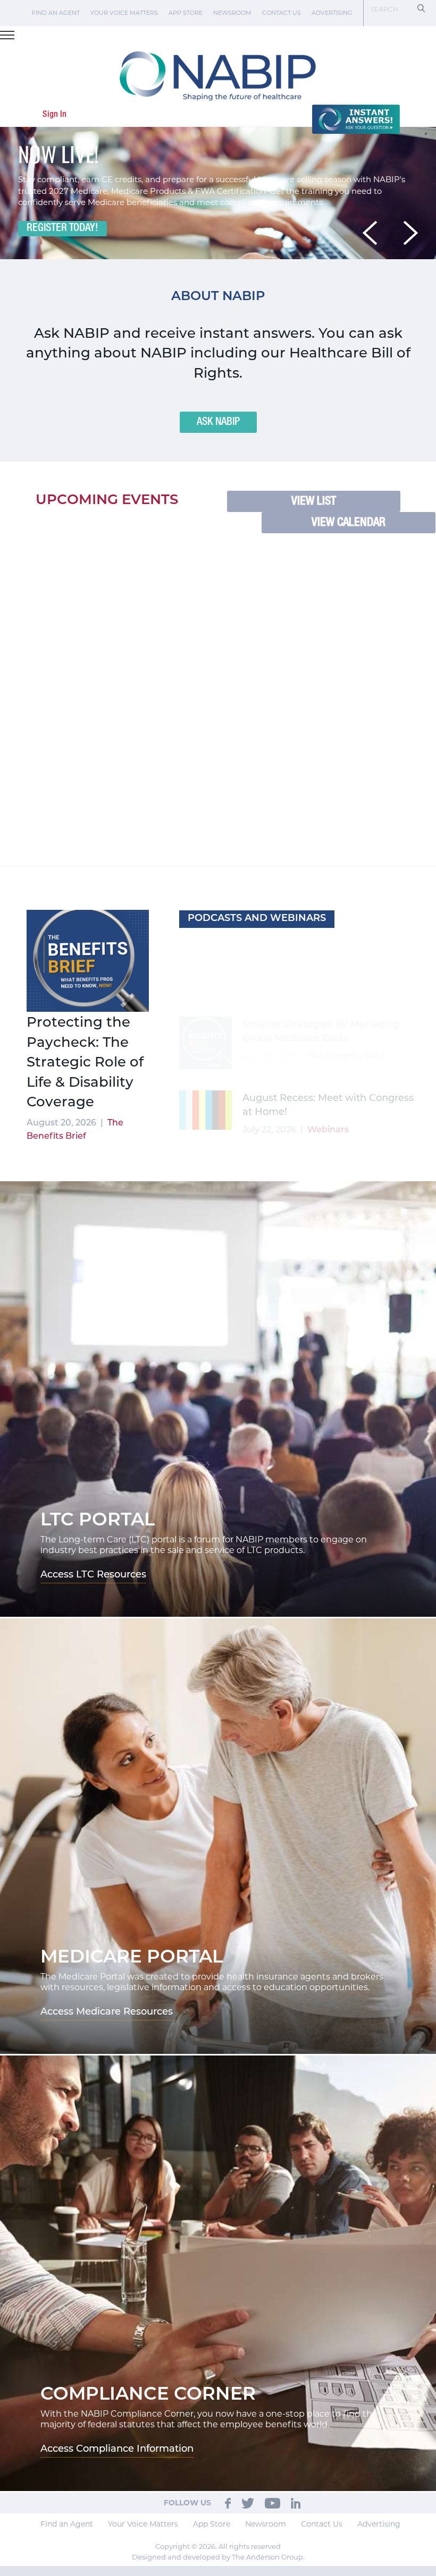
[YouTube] (272, 2501)
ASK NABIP (218, 422)
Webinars (328, 983)
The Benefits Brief (342, 1128)
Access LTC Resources (93, 1574)
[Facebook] (228, 2501)
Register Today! (62, 228)
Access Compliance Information (117, 2448)
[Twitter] (248, 2501)
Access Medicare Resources (107, 2011)
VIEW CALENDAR (349, 523)
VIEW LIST (314, 501)
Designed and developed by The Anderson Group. (218, 2555)
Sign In (54, 114)
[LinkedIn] (296, 2501)
